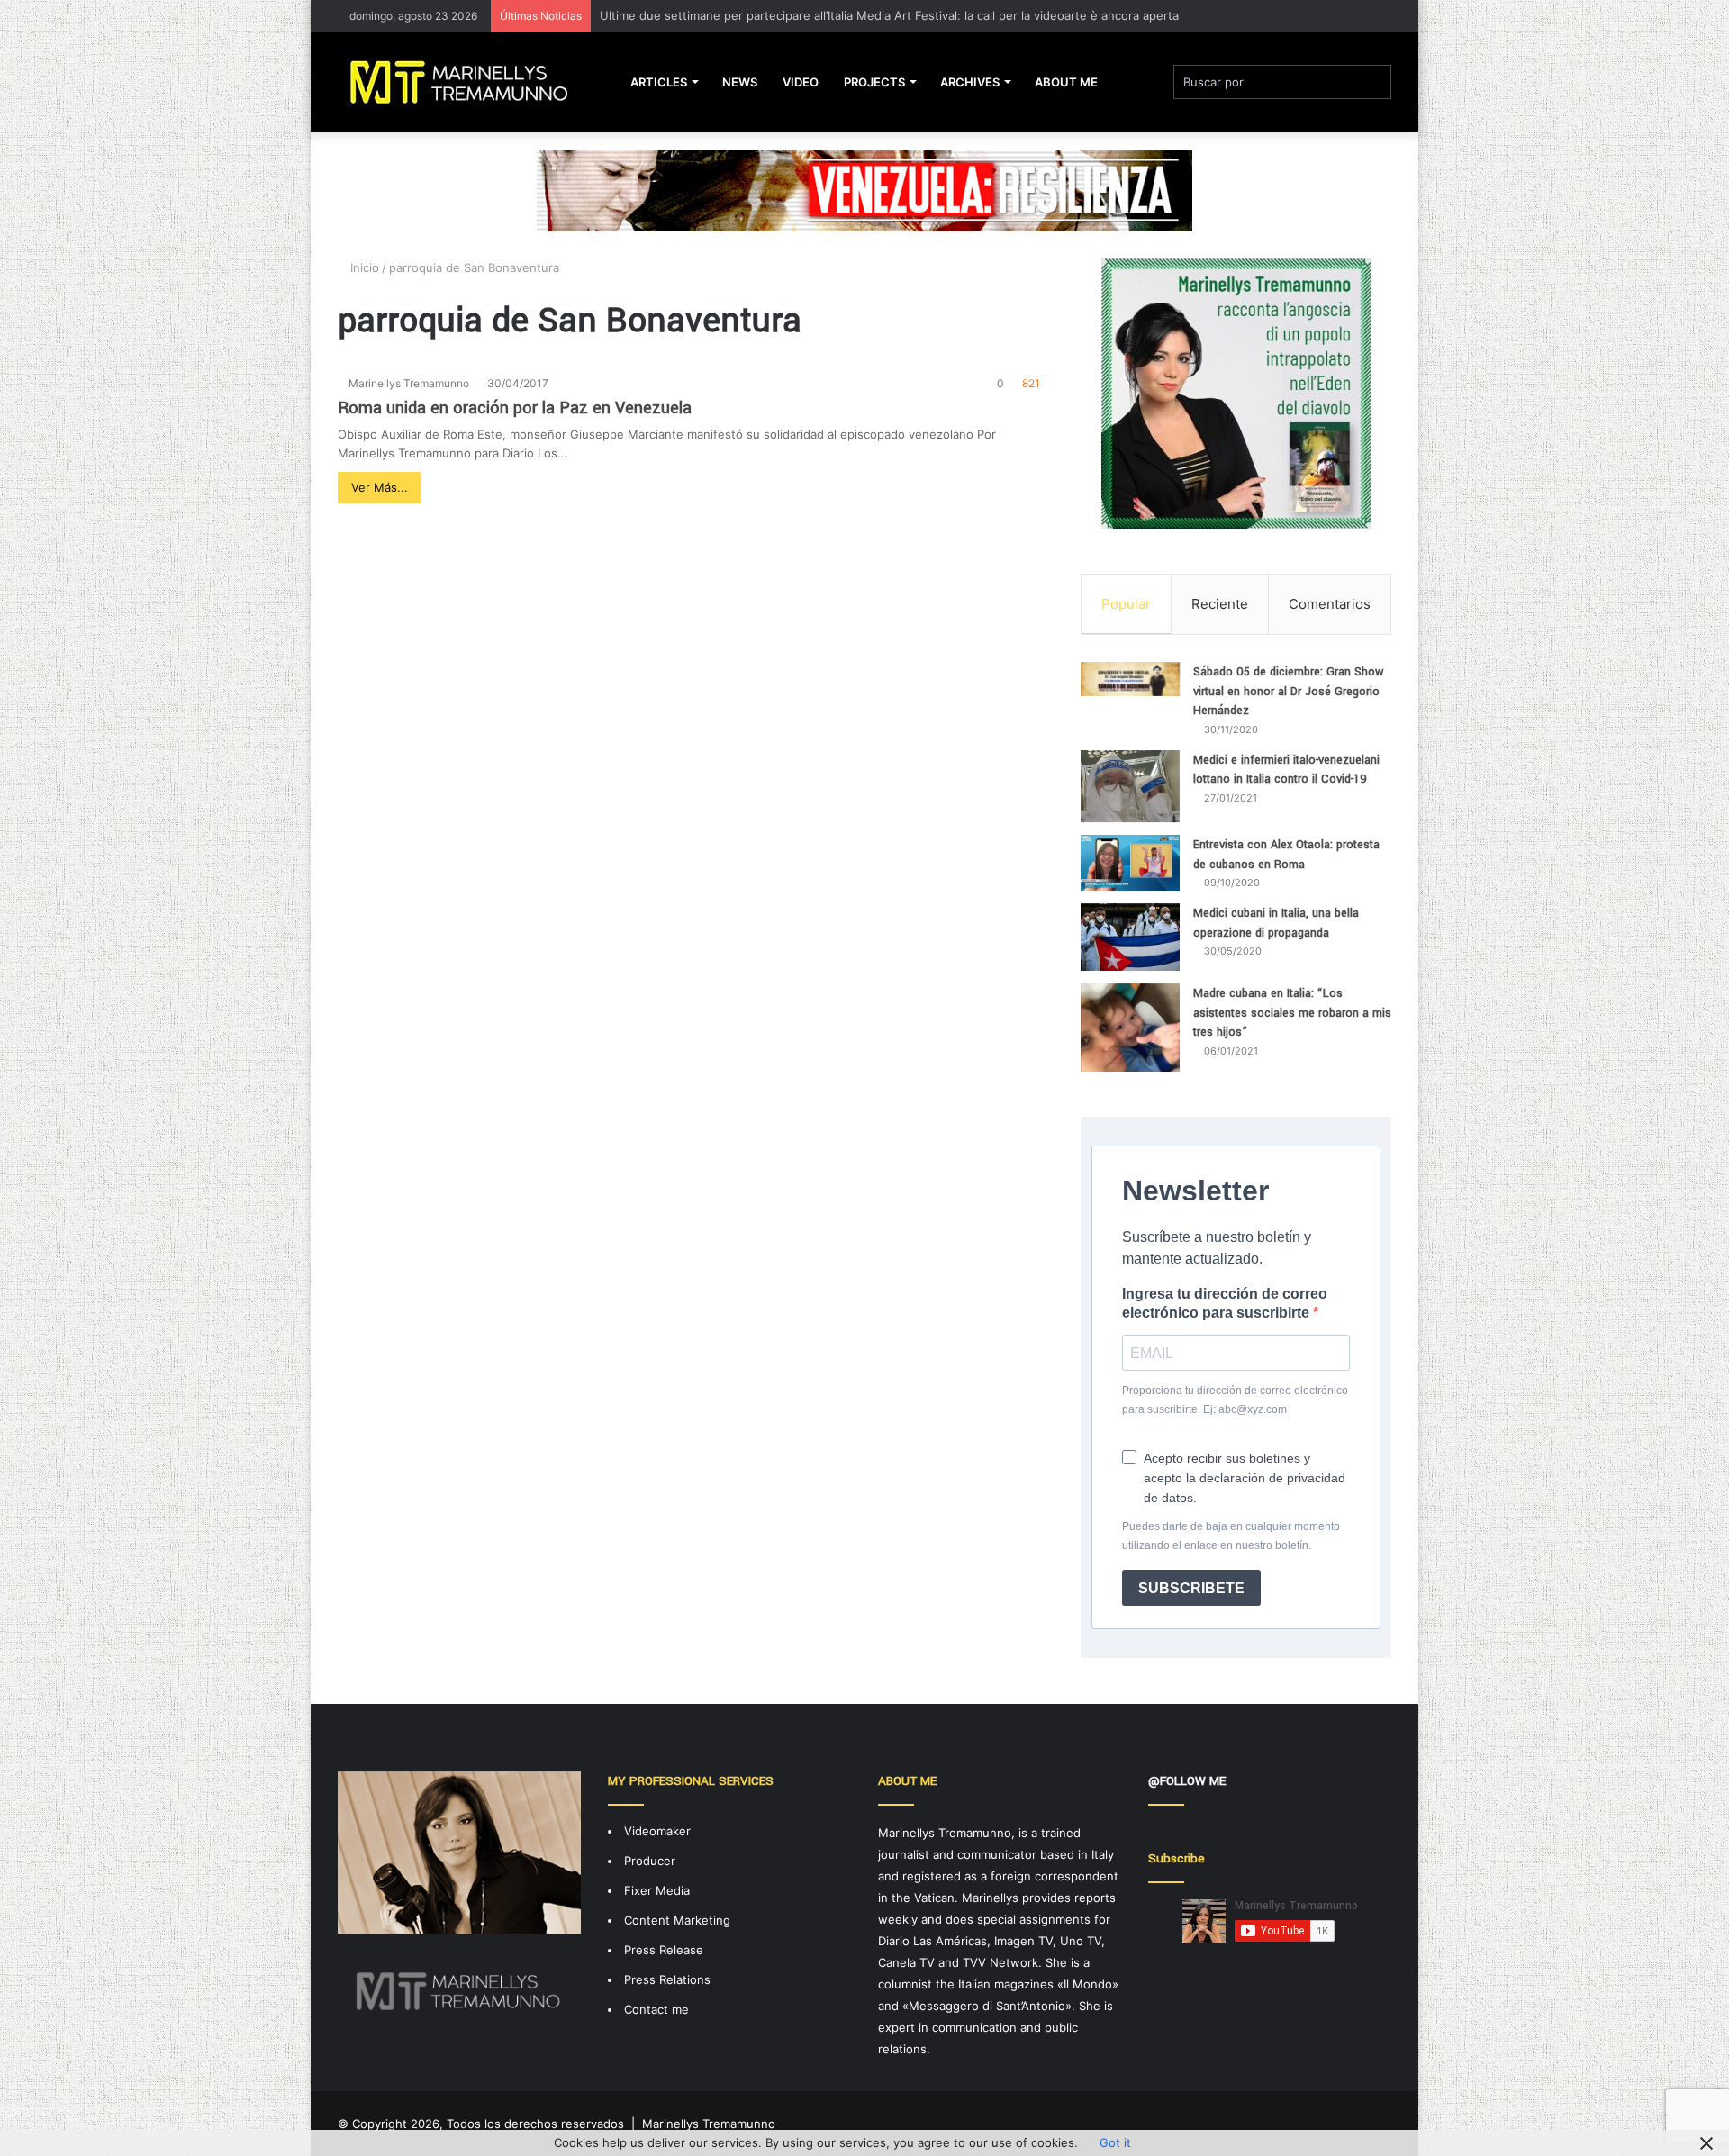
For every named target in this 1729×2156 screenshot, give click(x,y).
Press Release (664, 1950)
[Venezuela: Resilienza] (864, 190)
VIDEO (801, 82)
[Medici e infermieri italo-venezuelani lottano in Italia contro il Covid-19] (1130, 786)
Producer (650, 1861)
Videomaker (657, 1831)
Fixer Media (657, 1890)
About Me (1066, 82)
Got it (1115, 2142)
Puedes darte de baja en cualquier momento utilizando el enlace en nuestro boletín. (1231, 1536)
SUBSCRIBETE (1191, 1588)
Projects (874, 82)
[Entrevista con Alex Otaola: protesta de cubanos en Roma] (1130, 863)
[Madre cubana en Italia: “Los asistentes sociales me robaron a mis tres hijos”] (1130, 1028)
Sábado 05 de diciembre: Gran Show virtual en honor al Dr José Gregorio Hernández (1289, 691)
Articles (659, 82)
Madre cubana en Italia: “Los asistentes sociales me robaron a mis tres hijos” (1292, 1013)
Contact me (656, 2009)
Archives (970, 82)
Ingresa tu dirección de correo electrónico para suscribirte (1225, 1303)
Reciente (1220, 604)
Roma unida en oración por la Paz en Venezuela (515, 408)
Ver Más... (380, 487)
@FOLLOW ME (1187, 1781)
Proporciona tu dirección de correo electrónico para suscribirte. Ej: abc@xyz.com (1235, 1400)
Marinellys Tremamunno (409, 383)
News (740, 82)
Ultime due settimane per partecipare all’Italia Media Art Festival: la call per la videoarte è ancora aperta (889, 15)
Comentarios (1330, 604)
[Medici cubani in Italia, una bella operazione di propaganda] (1130, 937)
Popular (1126, 604)
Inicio (363, 267)
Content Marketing (677, 1920)
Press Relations (667, 1979)
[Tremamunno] (466, 82)
